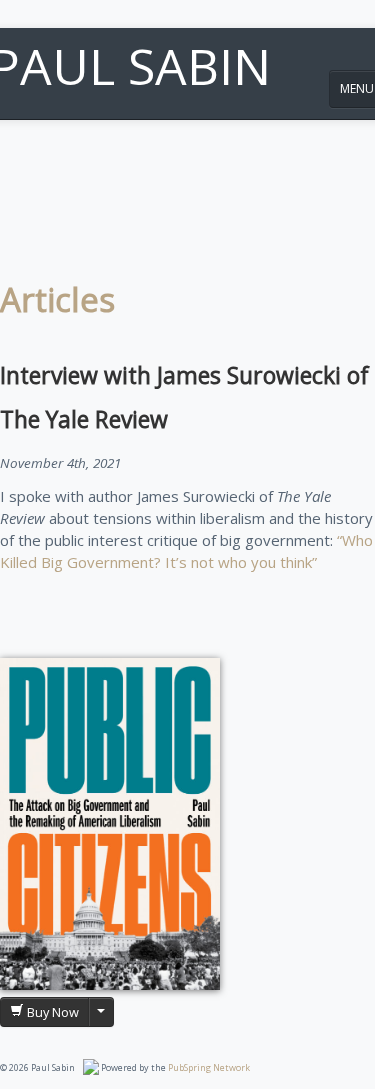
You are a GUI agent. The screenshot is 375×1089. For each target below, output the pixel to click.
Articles (57, 299)
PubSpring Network (209, 1067)
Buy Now (51, 1012)
